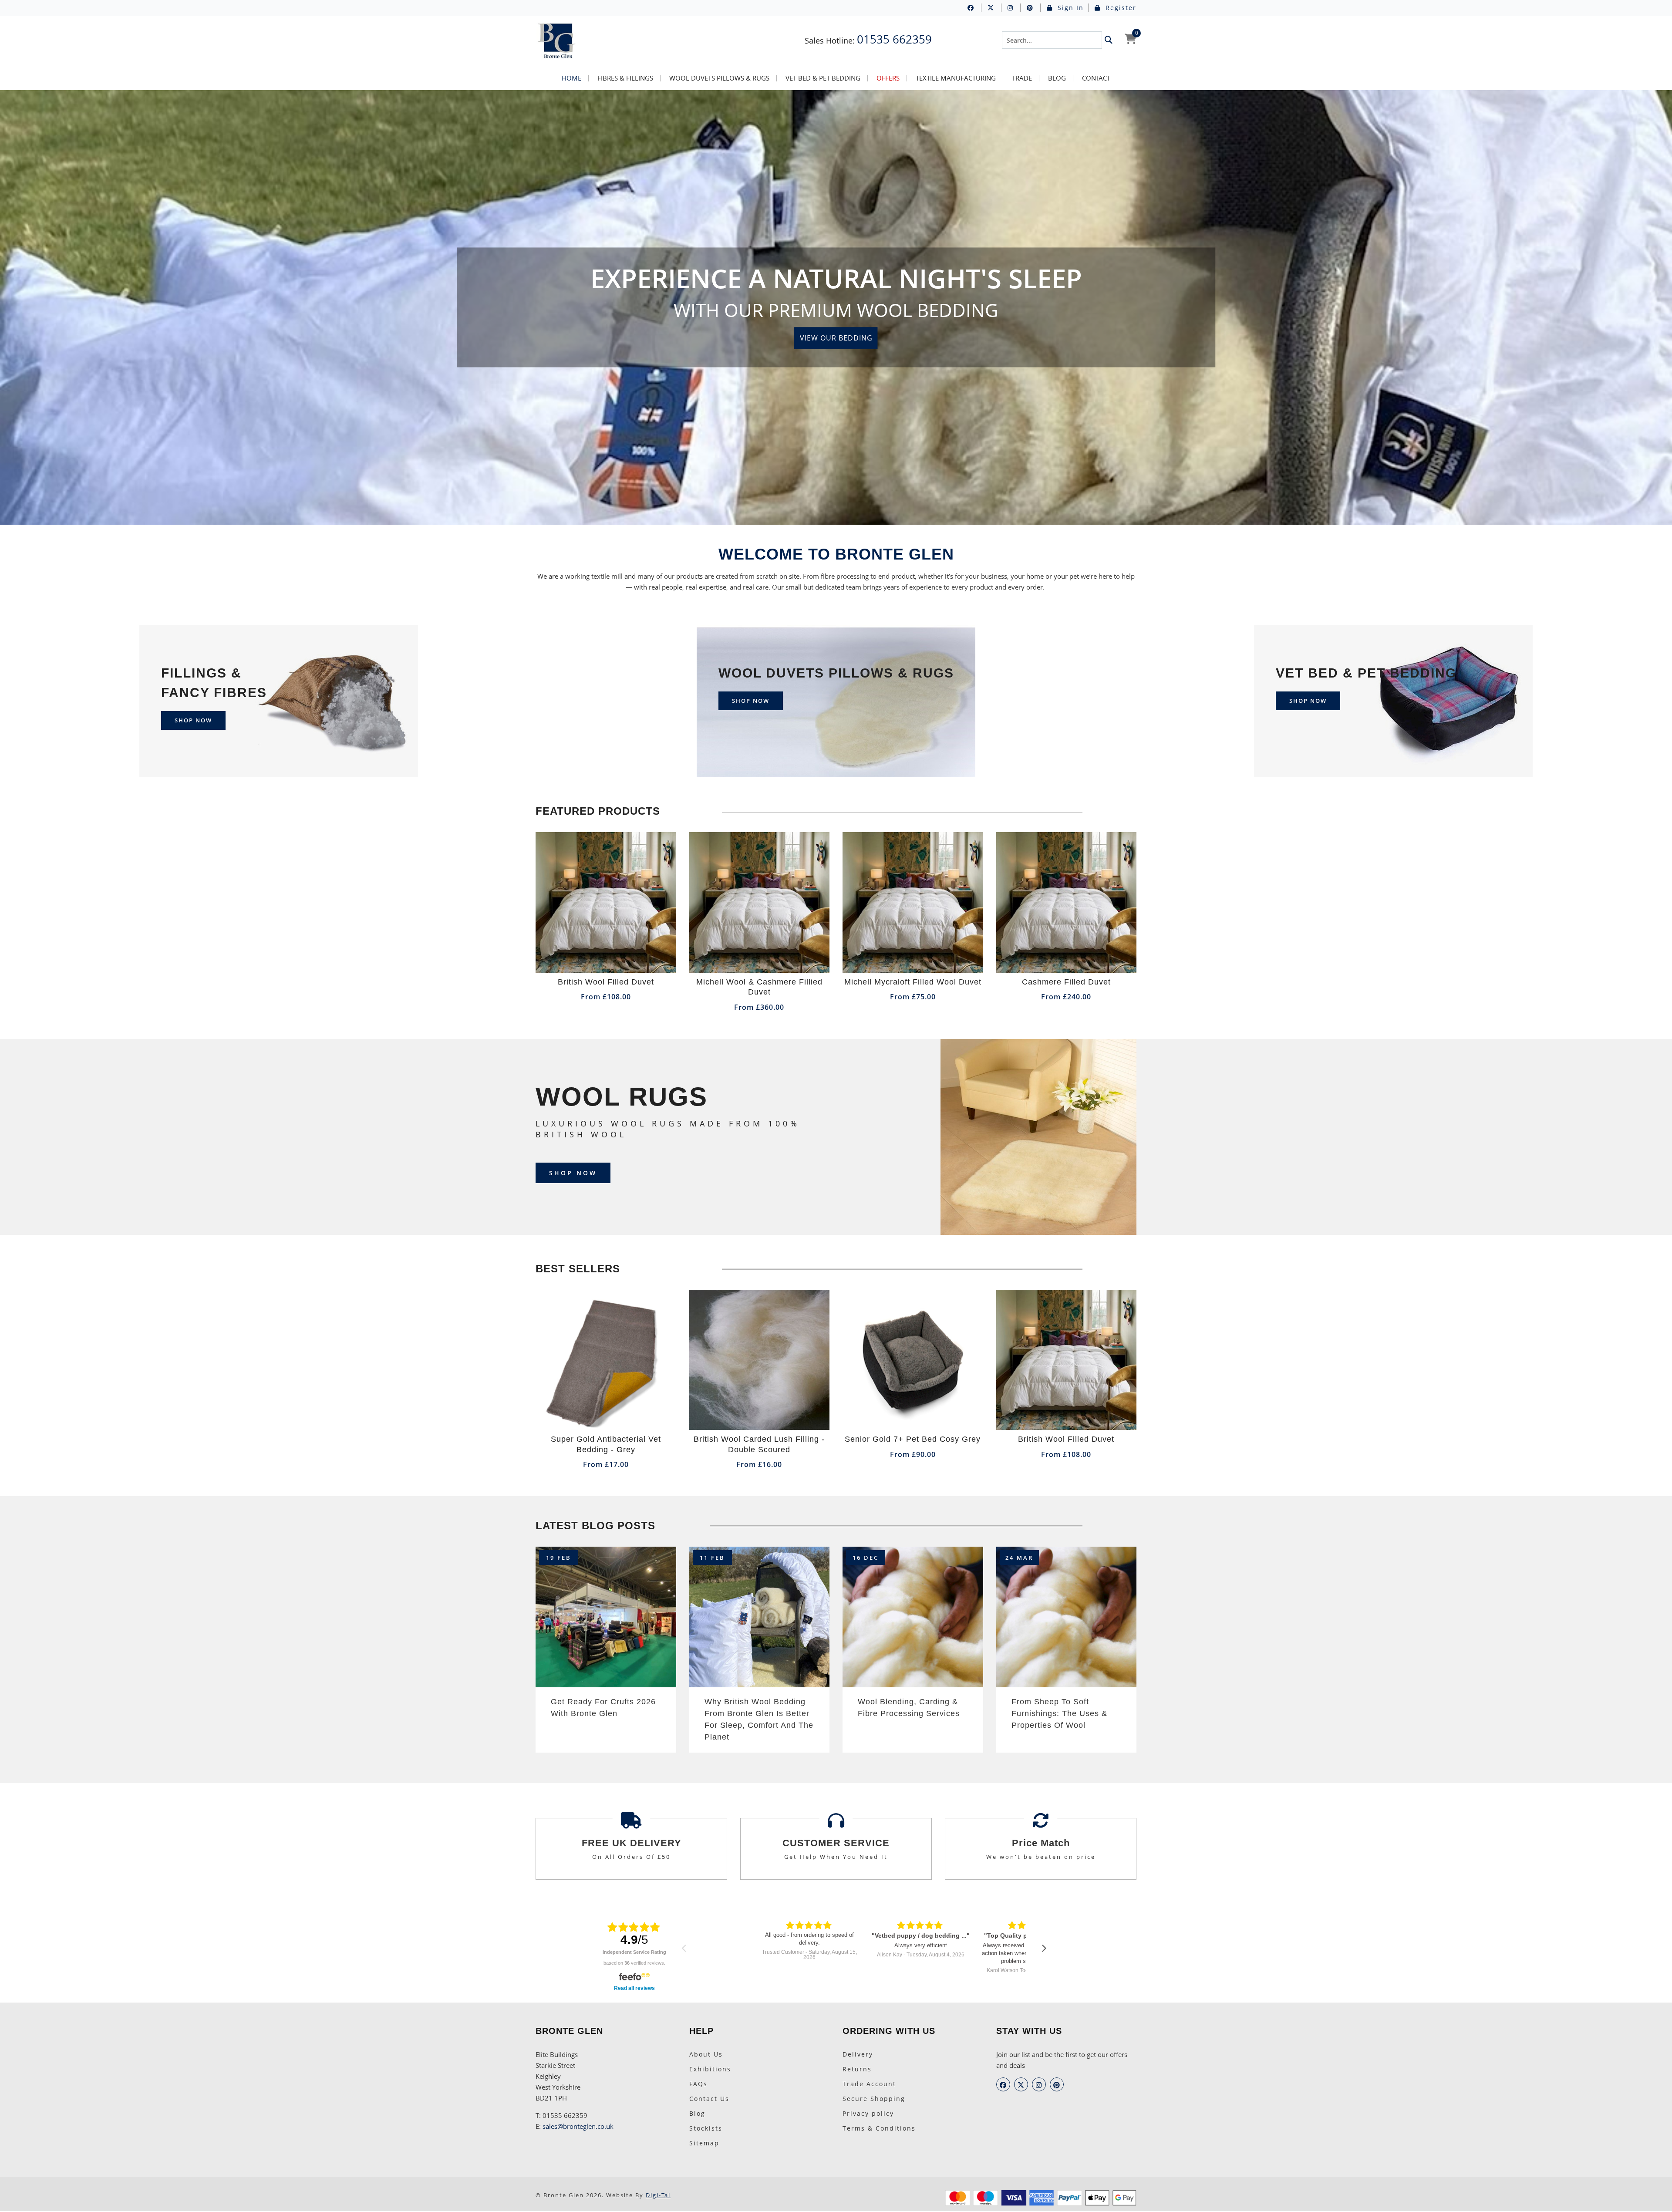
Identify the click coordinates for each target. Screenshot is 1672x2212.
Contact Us (709, 2099)
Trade (1022, 78)
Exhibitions (710, 2069)
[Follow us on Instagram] (1014, 8)
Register (1120, 8)
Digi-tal (658, 2195)
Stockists (706, 2128)
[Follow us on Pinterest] (1034, 8)
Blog (1057, 78)
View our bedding (836, 338)
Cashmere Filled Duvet (1066, 982)
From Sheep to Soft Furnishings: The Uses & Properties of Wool (1059, 1713)
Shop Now (573, 1173)
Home (571, 78)
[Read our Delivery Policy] (631, 1824)
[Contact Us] (836, 1824)
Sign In (1069, 8)
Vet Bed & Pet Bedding (823, 78)
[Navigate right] (1044, 1948)
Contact (1096, 78)
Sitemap (704, 2143)
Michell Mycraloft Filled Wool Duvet (913, 982)
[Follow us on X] (994, 8)
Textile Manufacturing (956, 78)
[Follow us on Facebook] (974, 8)
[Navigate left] (684, 1948)
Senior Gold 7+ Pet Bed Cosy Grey (913, 1439)
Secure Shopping (874, 2099)
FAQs (698, 2084)
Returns (857, 2069)
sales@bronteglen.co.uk (578, 2126)
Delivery (858, 2054)
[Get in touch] (1041, 1824)
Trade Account (869, 2084)
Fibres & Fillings (625, 78)
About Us (706, 2054)
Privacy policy (868, 2113)
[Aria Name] (1109, 40)
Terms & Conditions (879, 2128)
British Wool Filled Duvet (606, 982)
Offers (888, 78)
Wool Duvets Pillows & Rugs (719, 78)
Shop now (193, 720)
